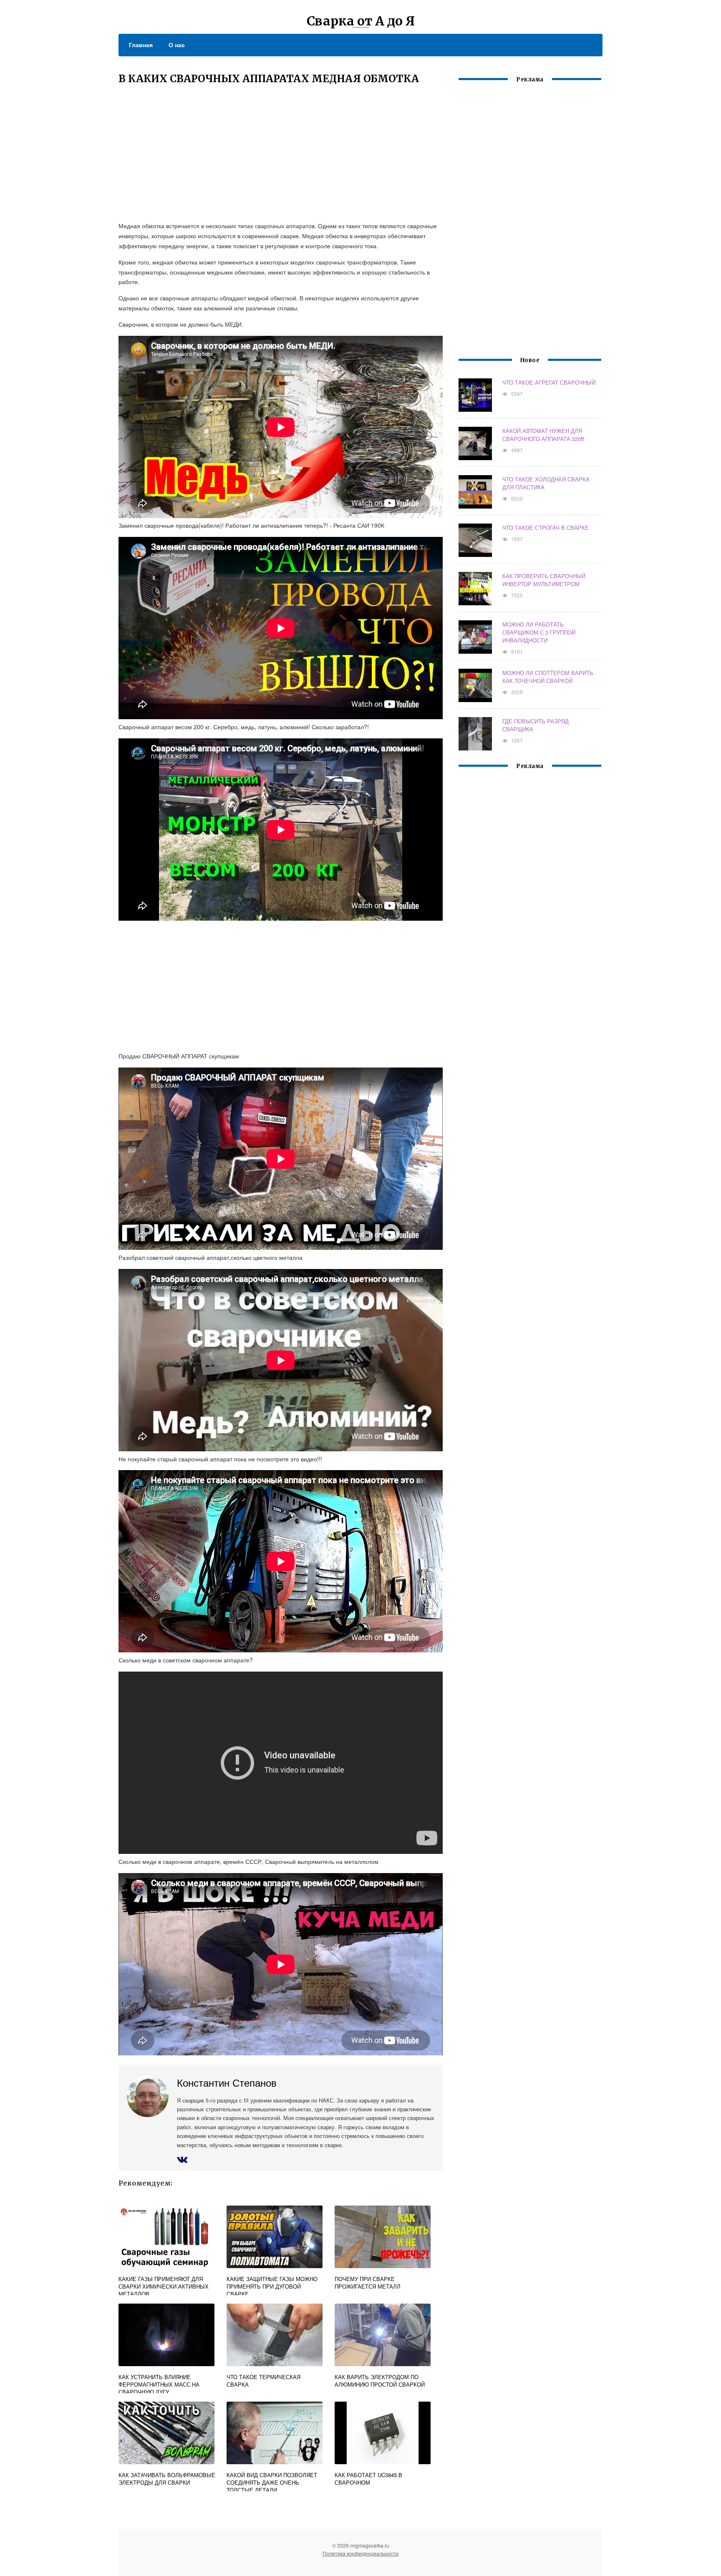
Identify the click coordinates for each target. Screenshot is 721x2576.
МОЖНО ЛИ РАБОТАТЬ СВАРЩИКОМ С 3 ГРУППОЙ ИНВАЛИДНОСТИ (539, 632)
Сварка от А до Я (361, 21)
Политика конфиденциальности (360, 2553)
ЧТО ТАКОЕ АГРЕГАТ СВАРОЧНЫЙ (549, 382)
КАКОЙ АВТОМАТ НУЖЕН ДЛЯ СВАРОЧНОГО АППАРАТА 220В (543, 435)
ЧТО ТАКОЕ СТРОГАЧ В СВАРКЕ (546, 528)
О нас (177, 45)
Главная (141, 45)
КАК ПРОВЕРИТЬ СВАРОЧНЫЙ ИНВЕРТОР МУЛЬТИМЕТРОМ (544, 580)
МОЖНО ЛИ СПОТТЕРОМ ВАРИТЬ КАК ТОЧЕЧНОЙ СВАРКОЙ (548, 677)
